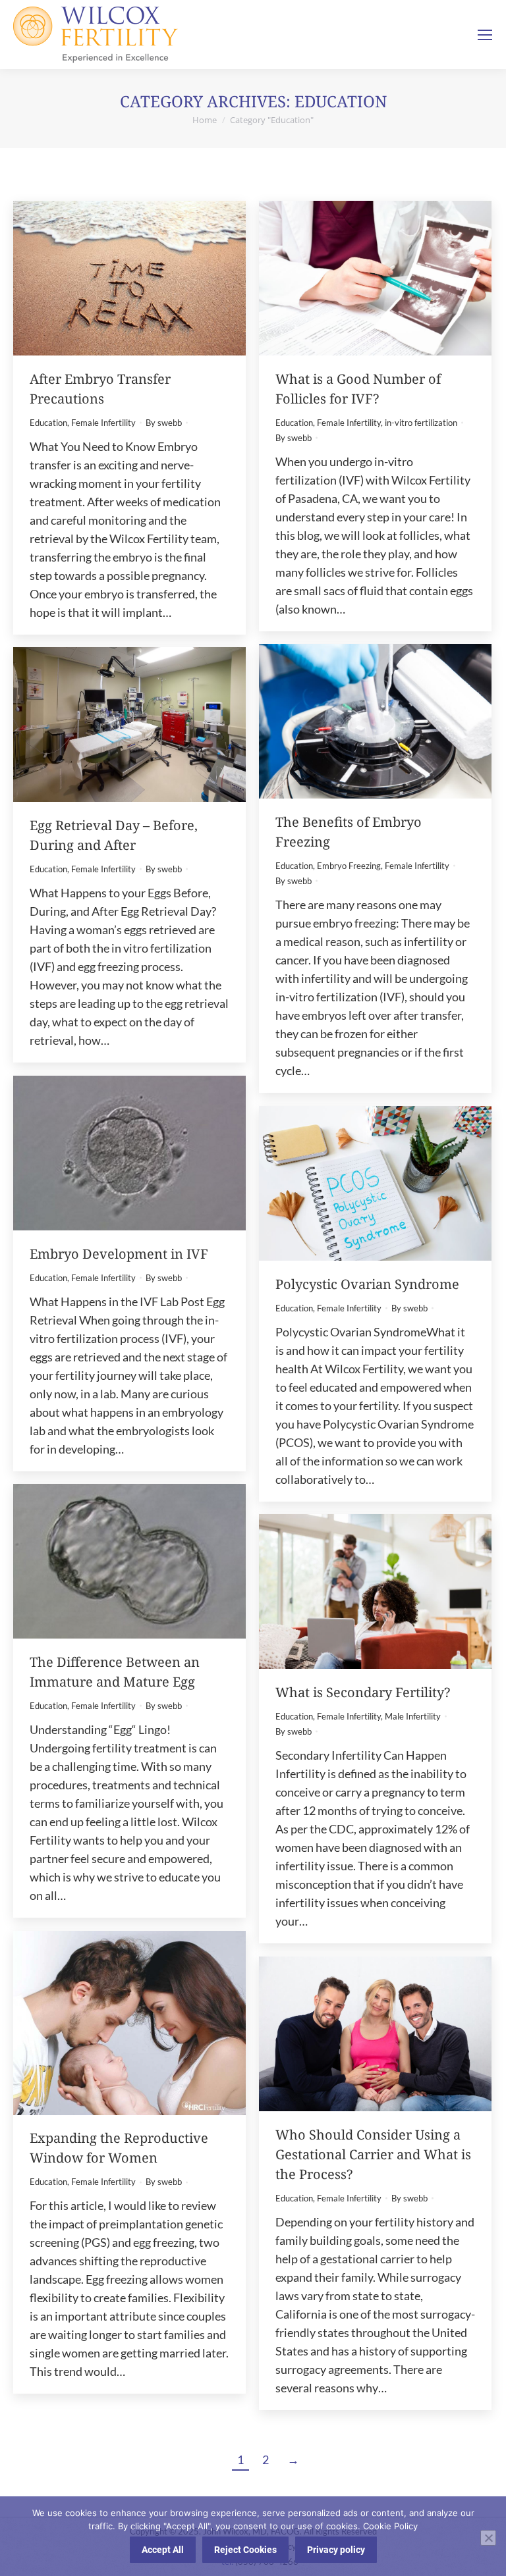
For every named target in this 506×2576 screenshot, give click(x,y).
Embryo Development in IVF (119, 1254)
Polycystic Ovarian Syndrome (367, 1284)
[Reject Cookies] (488, 2538)
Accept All (163, 2550)
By (164, 423)
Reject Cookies (245, 2550)
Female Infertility (103, 423)
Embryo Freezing (349, 866)
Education (48, 423)
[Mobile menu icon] (485, 35)
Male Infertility (413, 1716)
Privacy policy (336, 2550)
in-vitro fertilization (421, 423)
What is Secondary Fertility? (363, 1692)
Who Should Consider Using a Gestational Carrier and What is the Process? (373, 2154)
